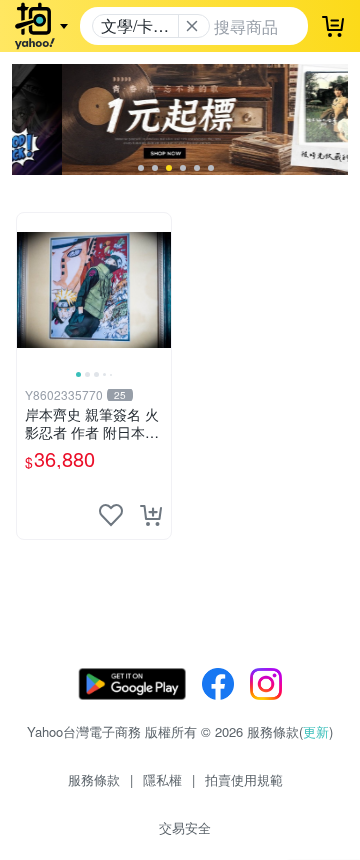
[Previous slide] (30, 290)
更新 (316, 731)
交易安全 (185, 827)
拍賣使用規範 (244, 779)
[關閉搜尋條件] (192, 26)
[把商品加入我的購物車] (151, 515)
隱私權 (162, 779)
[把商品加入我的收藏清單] (111, 515)
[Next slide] (158, 290)
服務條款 (94, 779)
